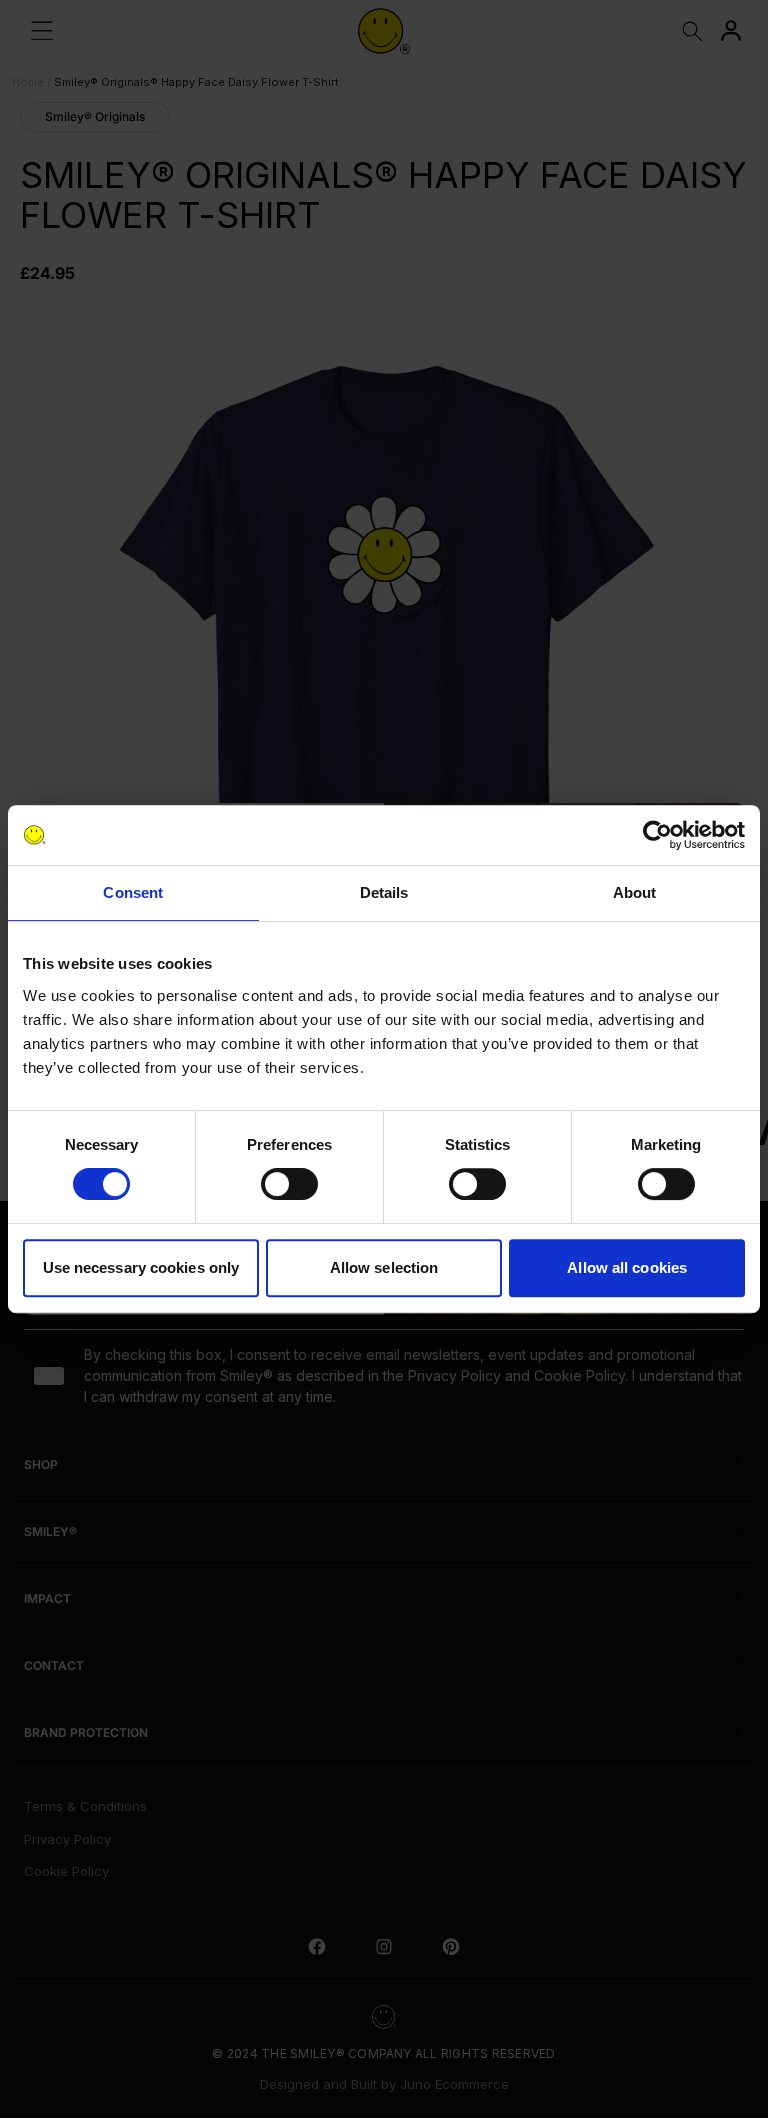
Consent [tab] (133, 892)
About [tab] (635, 892)
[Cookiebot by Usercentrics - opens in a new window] (657, 835)
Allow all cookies (627, 1267)
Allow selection (384, 1267)
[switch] (289, 1184)
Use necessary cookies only (141, 1267)
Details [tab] (384, 892)
